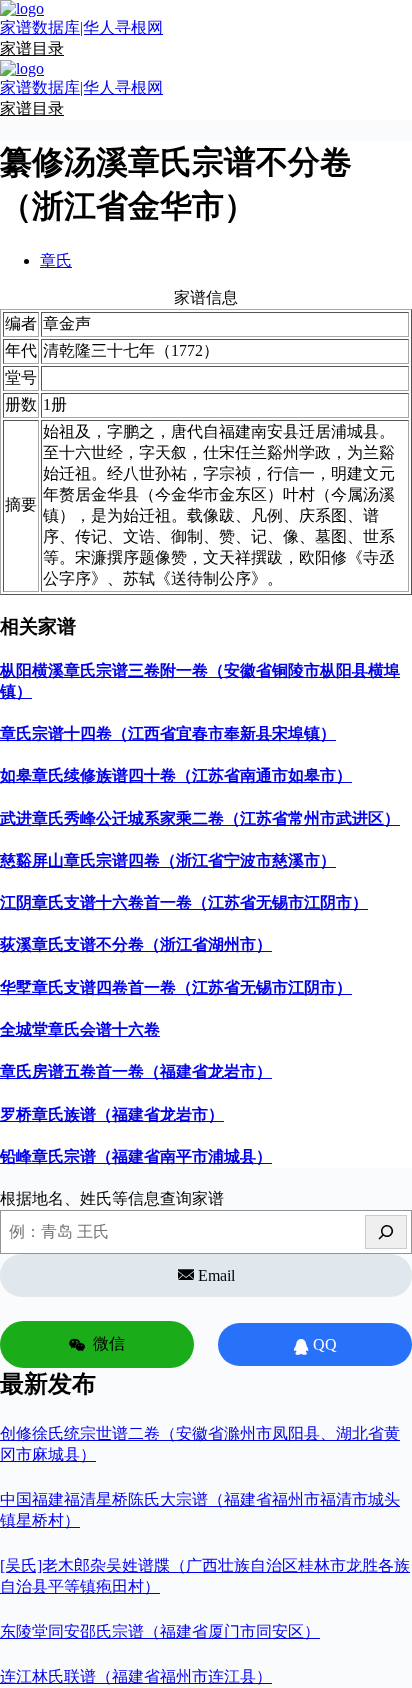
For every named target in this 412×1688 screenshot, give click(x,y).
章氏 (56, 260)
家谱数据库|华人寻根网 (81, 27)
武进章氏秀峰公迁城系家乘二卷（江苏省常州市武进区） (200, 818)
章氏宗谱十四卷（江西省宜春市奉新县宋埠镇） (168, 733)
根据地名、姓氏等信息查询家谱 (112, 1198)
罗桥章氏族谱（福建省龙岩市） (112, 1114)
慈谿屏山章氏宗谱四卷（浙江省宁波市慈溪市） (168, 860)
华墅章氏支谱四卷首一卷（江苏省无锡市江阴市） (176, 987)
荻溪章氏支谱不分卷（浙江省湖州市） (136, 944)
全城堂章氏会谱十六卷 (80, 1029)
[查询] (386, 1232)
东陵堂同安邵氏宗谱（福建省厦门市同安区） (160, 1631)
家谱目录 (32, 48)
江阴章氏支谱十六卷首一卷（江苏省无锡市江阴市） (184, 902)
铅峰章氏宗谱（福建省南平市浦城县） (136, 1156)
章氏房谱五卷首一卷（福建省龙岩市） (136, 1071)
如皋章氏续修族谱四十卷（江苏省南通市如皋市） (176, 775)
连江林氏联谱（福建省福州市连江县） (136, 1676)
